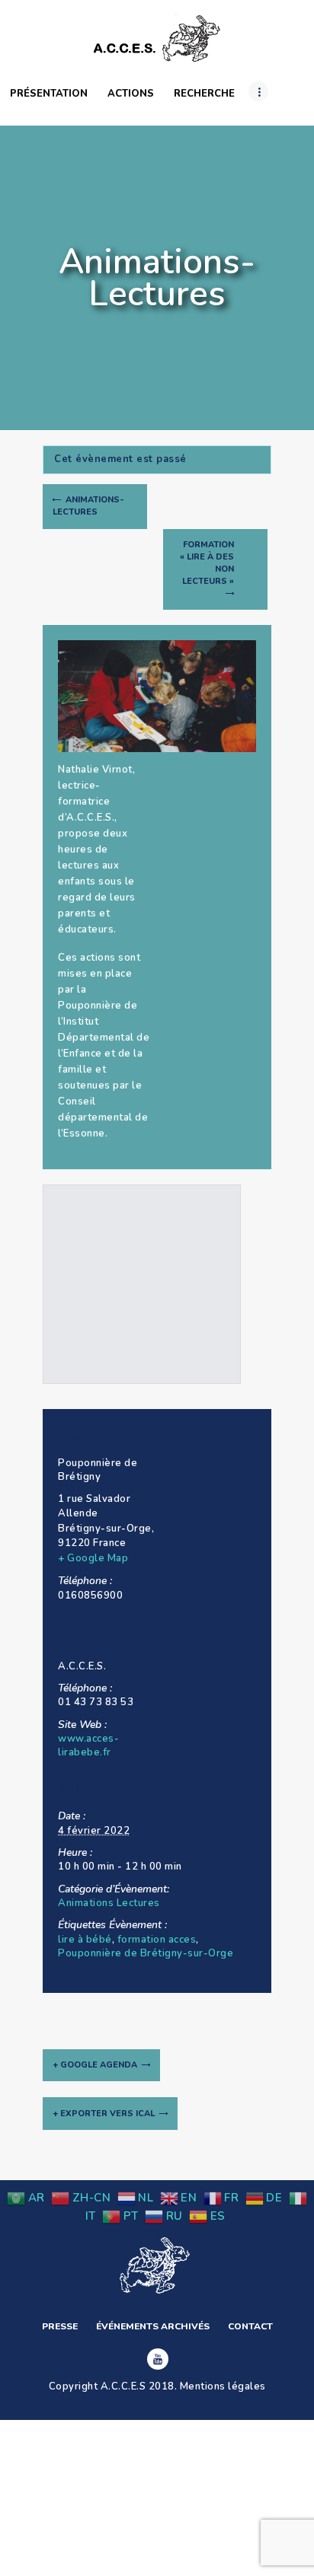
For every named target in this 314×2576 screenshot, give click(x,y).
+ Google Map (93, 1558)
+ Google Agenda (95, 2065)
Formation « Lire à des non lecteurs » (207, 563)
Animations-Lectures (88, 506)
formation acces (157, 1940)
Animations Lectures (109, 1903)
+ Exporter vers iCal (104, 2114)
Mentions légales (223, 2386)
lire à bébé (85, 1940)
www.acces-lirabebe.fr (88, 1745)
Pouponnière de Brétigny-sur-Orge (146, 1953)
